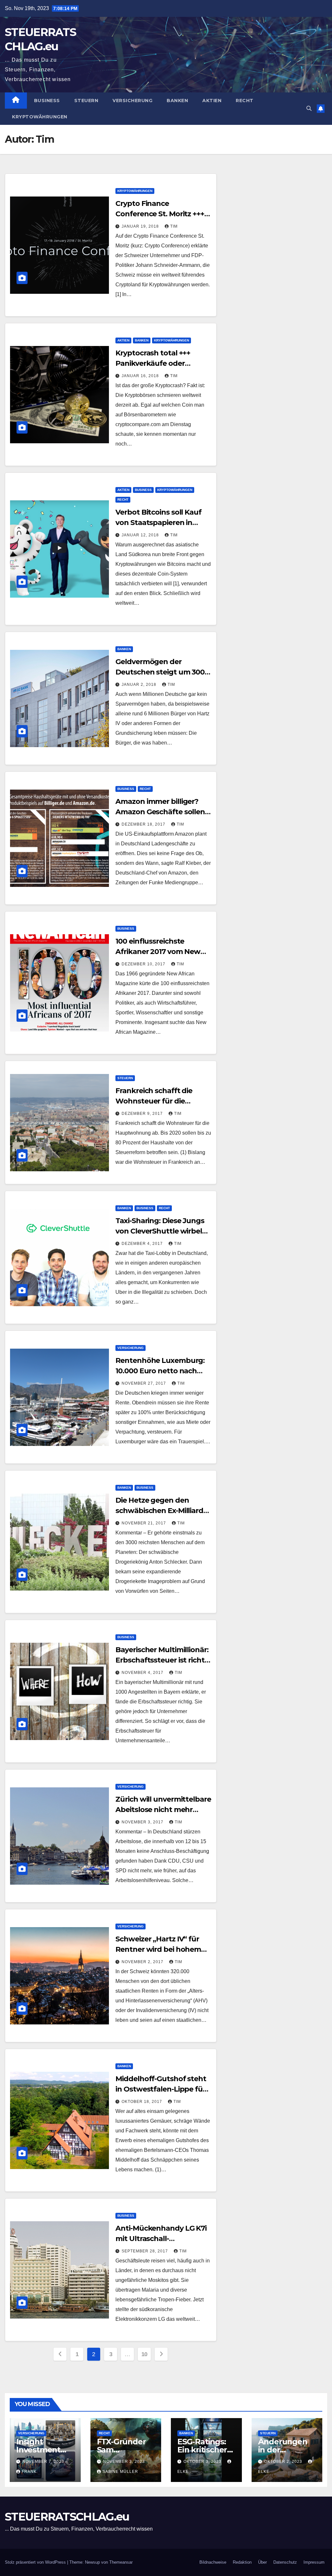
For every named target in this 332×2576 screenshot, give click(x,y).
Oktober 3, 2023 (203, 2462)
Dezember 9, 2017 (143, 1114)
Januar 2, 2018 (140, 685)
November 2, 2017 (143, 1962)
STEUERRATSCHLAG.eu (67, 2517)
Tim (174, 226)
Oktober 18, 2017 (142, 2102)
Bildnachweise (213, 2562)
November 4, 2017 (143, 1673)
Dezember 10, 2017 (144, 964)
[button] (309, 108)
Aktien (212, 101)
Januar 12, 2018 (141, 535)
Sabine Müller (120, 2472)
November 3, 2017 (143, 1822)
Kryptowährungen (40, 117)
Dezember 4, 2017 (143, 1244)
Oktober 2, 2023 (284, 2462)
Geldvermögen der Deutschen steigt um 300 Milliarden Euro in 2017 (160, 672)
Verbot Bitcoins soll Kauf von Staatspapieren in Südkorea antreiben (158, 523)
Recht (245, 101)
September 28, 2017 (145, 2251)
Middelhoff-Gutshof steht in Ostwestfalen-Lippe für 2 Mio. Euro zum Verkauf (163, 2089)
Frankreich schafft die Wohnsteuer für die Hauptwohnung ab (154, 1101)
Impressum (314, 2562)
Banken (177, 101)
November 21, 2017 (144, 1523)
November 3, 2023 (124, 2462)
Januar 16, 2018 (141, 376)
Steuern (86, 101)
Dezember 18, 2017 (144, 824)
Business (47, 101)
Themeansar (121, 2562)
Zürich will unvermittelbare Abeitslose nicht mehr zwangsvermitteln (163, 1810)
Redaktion (242, 2562)
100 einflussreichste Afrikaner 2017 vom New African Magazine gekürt (159, 952)
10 (144, 2354)
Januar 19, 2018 (141, 226)
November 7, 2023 (43, 2462)
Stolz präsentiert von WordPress (36, 2562)
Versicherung (132, 101)
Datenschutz (285, 2562)
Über (262, 2562)
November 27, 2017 (144, 1383)
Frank (29, 2472)
